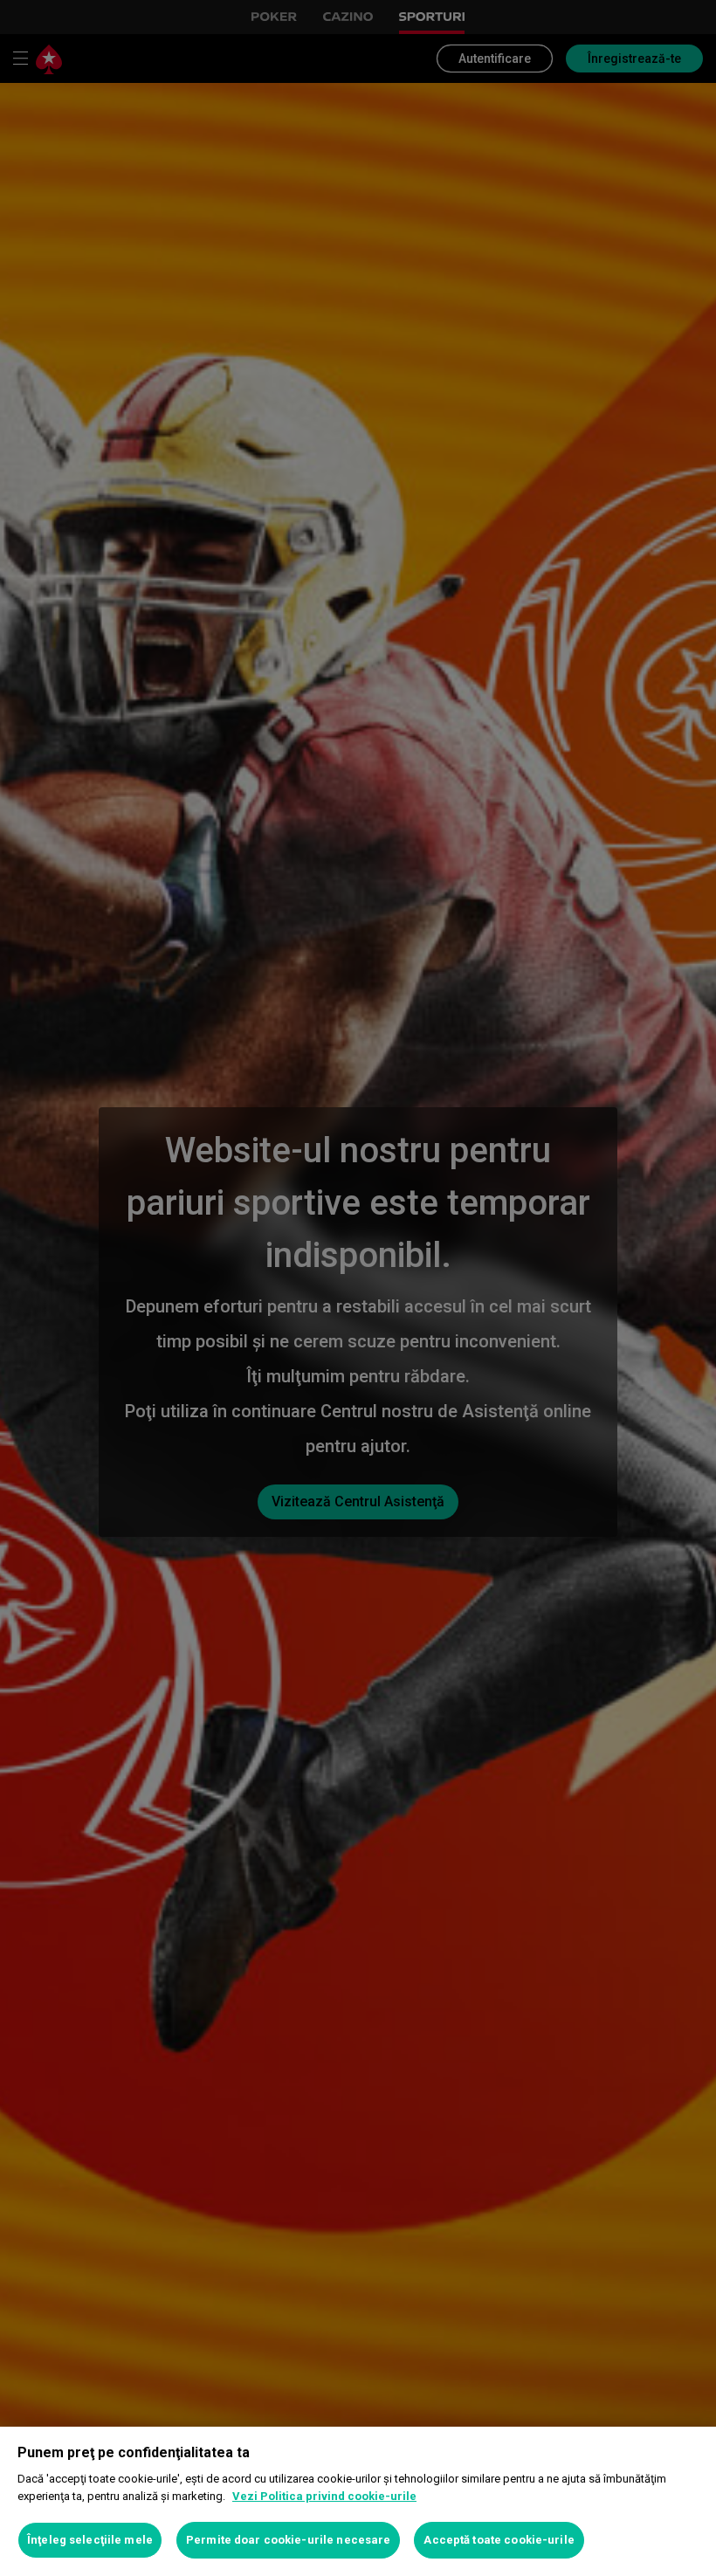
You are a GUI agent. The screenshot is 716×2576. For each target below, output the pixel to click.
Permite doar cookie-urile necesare (288, 2540)
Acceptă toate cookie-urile (499, 2540)
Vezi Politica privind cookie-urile (324, 2496)
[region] (358, 2501)
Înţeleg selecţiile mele (90, 2540)
